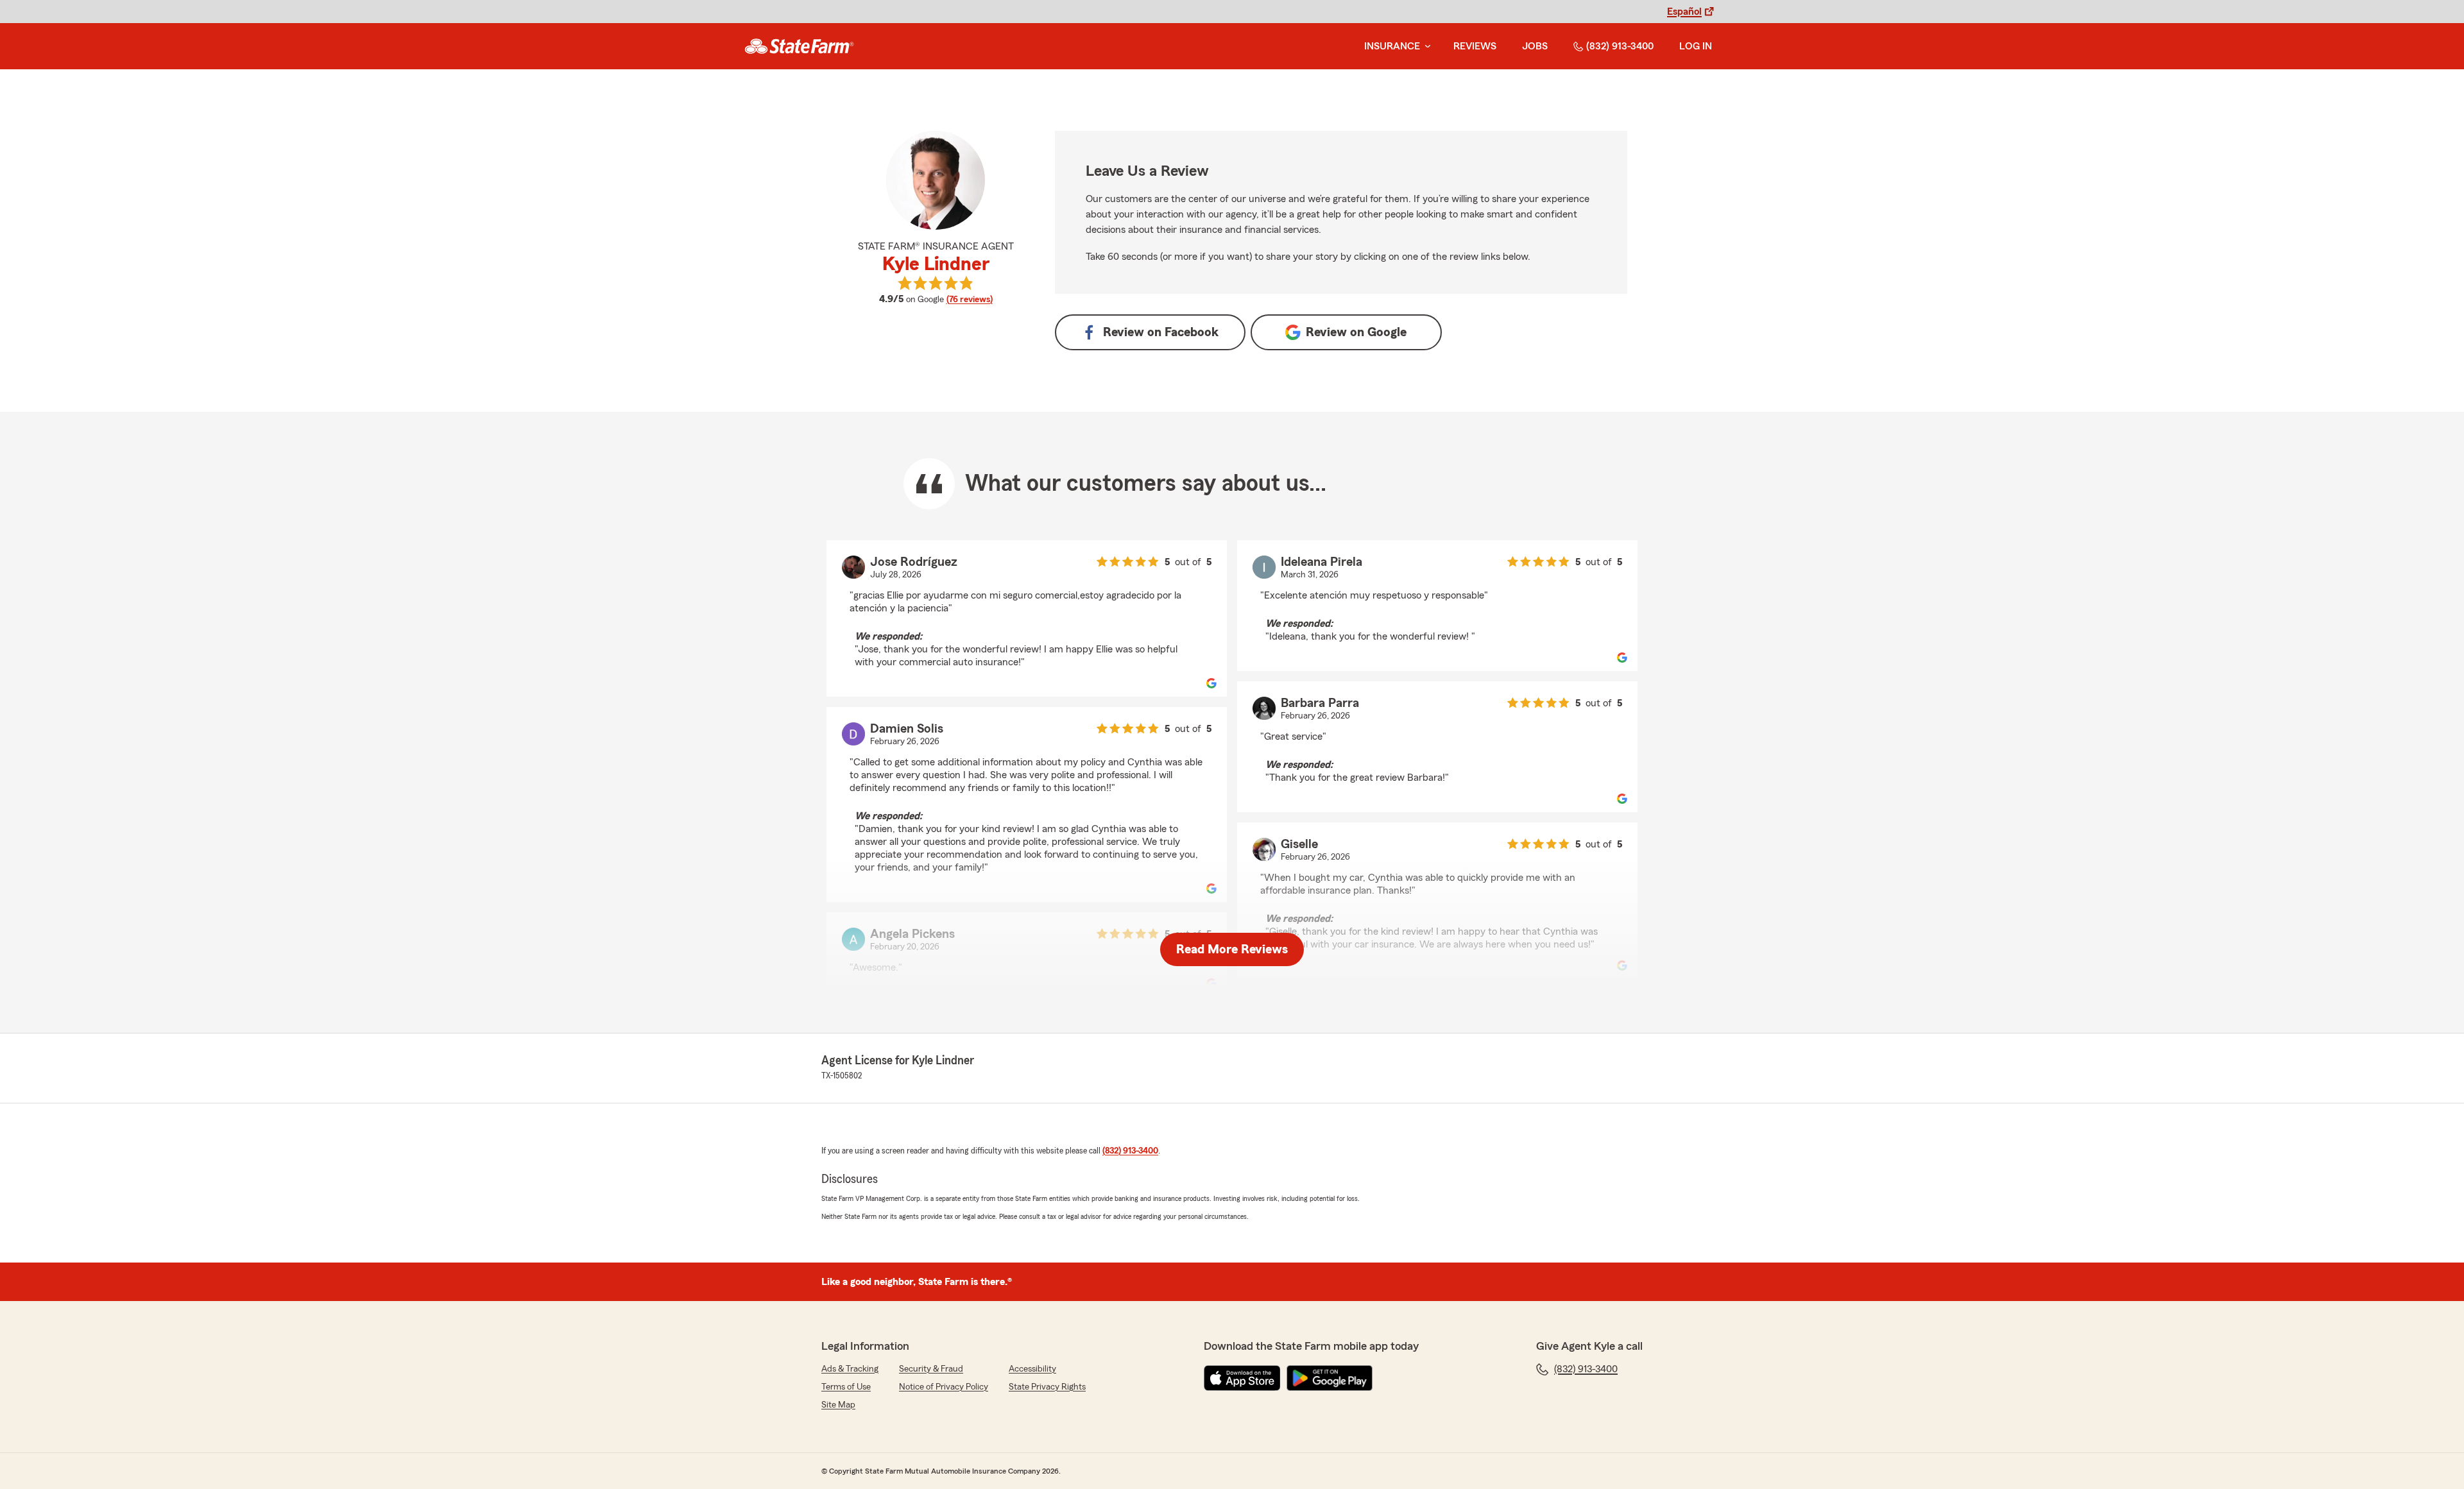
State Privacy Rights (1047, 1387)
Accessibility (1032, 1369)
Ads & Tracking (850, 1369)
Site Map (838, 1405)
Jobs (1535, 46)
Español (1684, 12)
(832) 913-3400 (1620, 46)
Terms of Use (846, 1387)
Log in (1696, 46)
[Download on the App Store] (1242, 1378)
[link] (799, 46)
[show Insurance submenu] (1425, 47)
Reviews (1475, 46)
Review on (1161, 332)
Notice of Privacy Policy (944, 1387)
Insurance (1392, 46)
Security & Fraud (931, 1369)
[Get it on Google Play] (1330, 1378)
